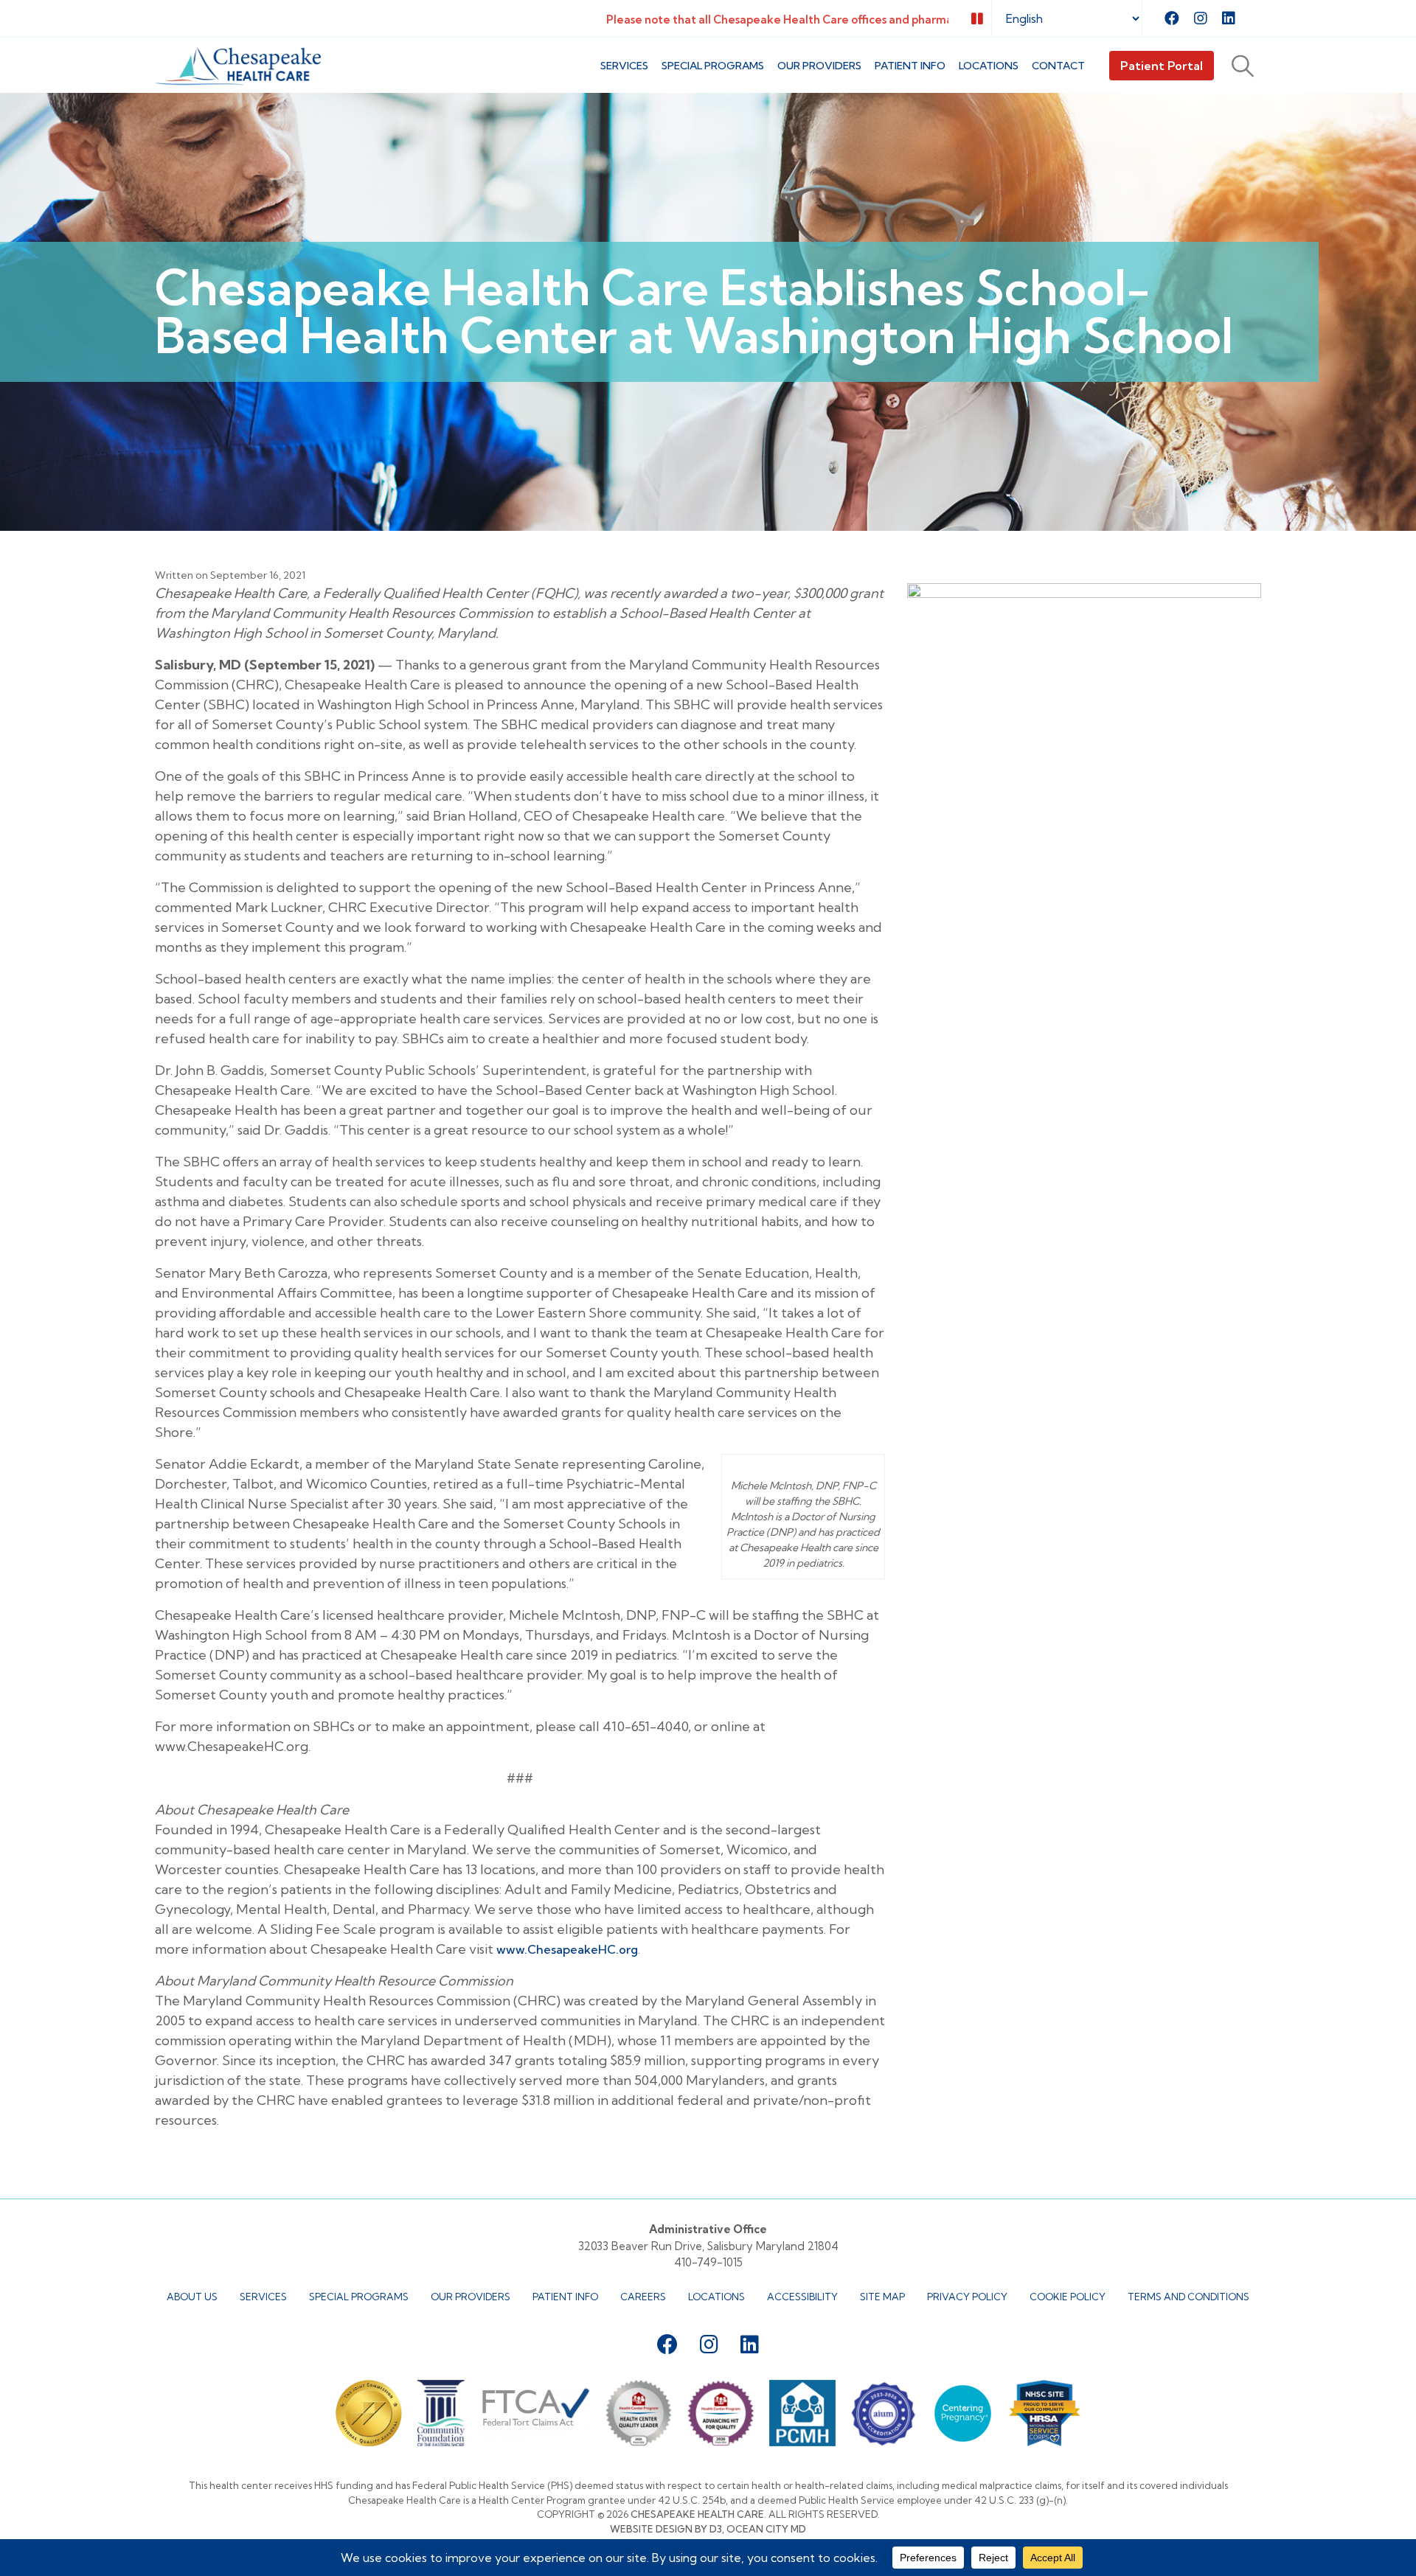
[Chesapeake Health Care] (238, 66)
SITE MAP (882, 2297)
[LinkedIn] (1229, 18)
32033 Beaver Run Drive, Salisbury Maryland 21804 (708, 2246)
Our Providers (819, 66)
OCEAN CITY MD (766, 2529)
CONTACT (1058, 66)
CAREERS (643, 2297)
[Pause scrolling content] (977, 19)
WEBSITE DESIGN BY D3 (666, 2529)
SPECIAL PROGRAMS (713, 66)
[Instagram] (1201, 18)
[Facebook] (1172, 18)
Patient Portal (1162, 66)
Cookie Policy (1068, 2297)
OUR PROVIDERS (471, 2297)
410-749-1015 (708, 2262)
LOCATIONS (989, 66)
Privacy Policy (967, 2297)
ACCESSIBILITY (802, 2297)
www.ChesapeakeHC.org (567, 1949)
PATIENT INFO (910, 66)
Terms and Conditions (1188, 2297)
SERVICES (624, 66)
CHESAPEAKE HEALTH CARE (697, 2514)
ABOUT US (192, 2297)
